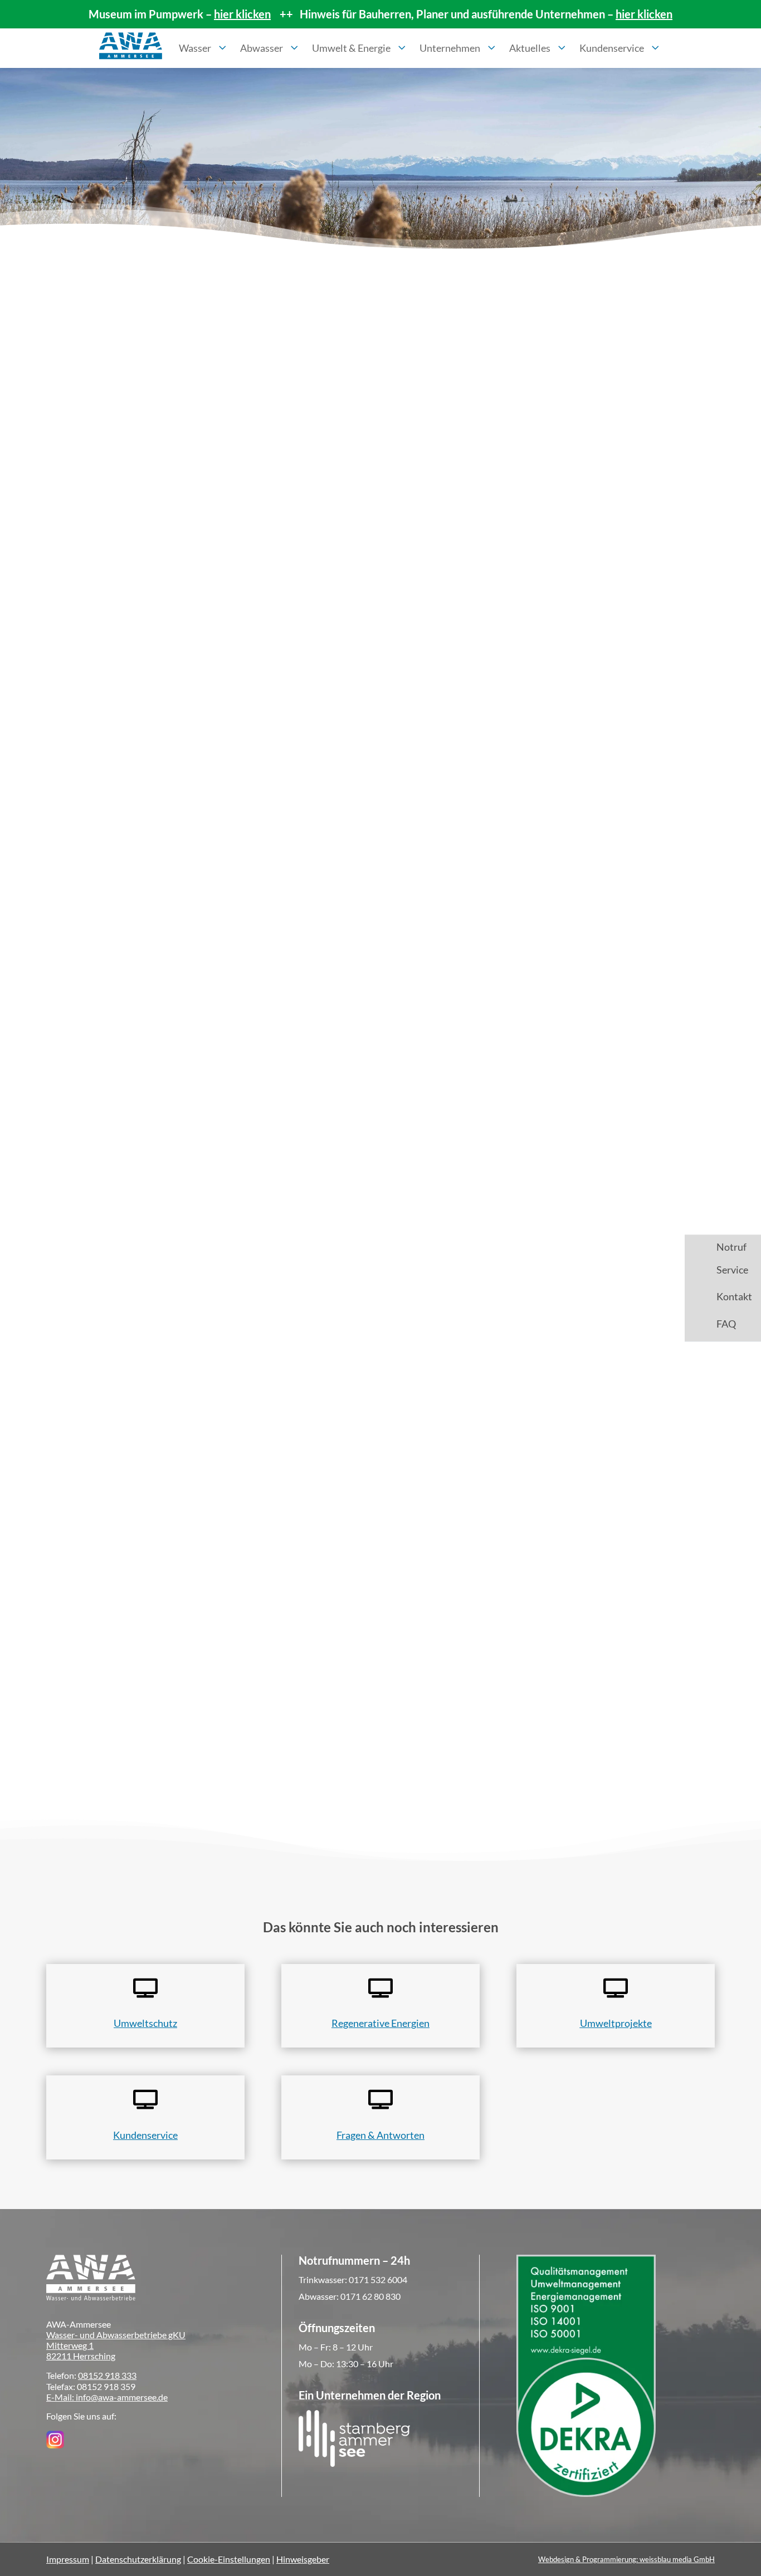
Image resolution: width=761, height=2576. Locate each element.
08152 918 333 (107, 2375)
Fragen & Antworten (380, 2135)
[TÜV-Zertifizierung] (586, 2493)
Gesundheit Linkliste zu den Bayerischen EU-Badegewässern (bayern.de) (225, 1256)
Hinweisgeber (303, 2559)
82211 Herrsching (81, 2356)
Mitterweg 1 (70, 2345)
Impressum (68, 2559)
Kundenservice (145, 2135)
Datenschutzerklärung (138, 2559)
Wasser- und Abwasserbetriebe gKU (116, 2335)
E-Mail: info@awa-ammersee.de (107, 2397)
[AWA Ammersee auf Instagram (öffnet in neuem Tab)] (55, 2445)
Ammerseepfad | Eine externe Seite (144, 1344)
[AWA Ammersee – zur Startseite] (131, 48)
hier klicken (242, 14)
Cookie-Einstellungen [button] (229, 2559)
